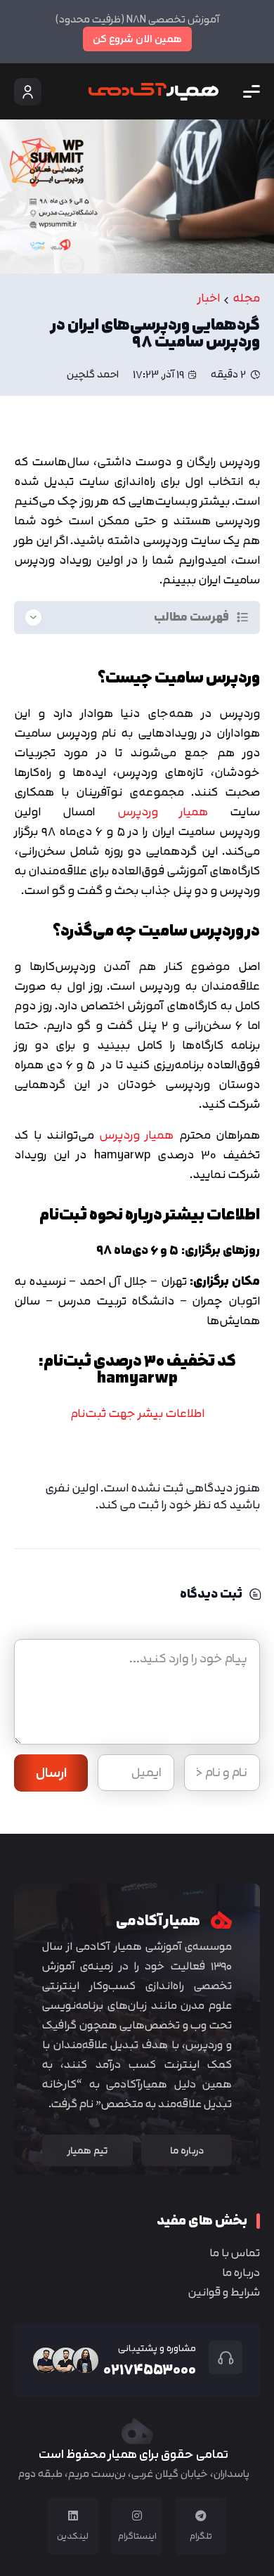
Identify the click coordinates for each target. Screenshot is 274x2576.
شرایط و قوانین (224, 2292)
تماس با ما (235, 2253)
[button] (252, 91)
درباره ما (241, 2272)
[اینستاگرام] (137, 2516)
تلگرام (201, 2536)
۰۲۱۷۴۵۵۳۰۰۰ (150, 2369)
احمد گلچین (93, 375)
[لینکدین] (73, 2516)
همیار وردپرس (163, 811)
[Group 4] (154, 92)
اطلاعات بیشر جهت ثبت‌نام (137, 1413)
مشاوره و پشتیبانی (157, 2348)
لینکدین (73, 2536)
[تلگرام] (201, 2516)
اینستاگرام (137, 2536)
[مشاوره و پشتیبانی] (219, 2357)
